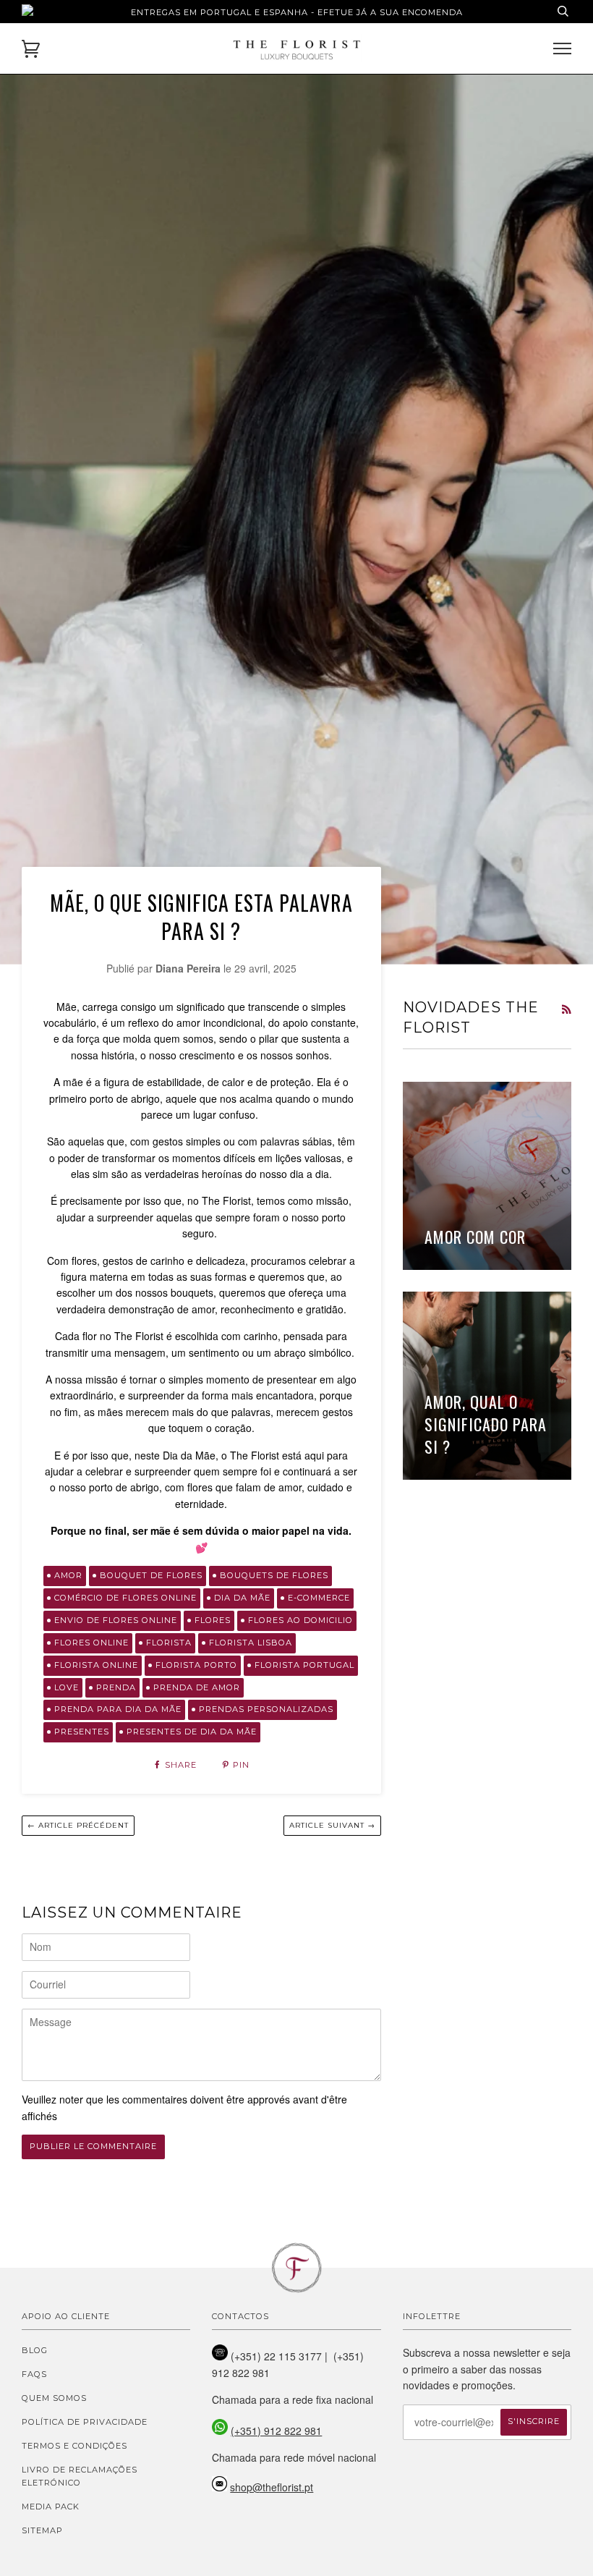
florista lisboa (251, 1643)
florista (169, 1643)
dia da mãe (242, 1598)
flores (213, 1620)
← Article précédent (78, 1825)
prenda (116, 1687)
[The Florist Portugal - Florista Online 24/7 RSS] (566, 1009)
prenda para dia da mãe (118, 1709)
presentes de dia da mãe (192, 1732)
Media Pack (51, 2507)
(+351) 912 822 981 (276, 2431)
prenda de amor (197, 1687)
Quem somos (54, 2398)
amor (68, 1575)
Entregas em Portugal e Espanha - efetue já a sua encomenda (297, 12)
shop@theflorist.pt (272, 2487)
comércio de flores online (125, 1598)
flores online (91, 1643)
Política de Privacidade (85, 2422)
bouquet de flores (151, 1575)
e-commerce (319, 1598)
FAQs (34, 2374)
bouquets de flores (274, 1575)
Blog (35, 2350)
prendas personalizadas (266, 1709)
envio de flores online (116, 1620)
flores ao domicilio (300, 1620)
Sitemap (42, 2530)
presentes (82, 1732)
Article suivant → (332, 1825)
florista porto (196, 1665)
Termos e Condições (74, 2446)
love (67, 1687)
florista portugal (304, 1665)
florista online (96, 1665)
